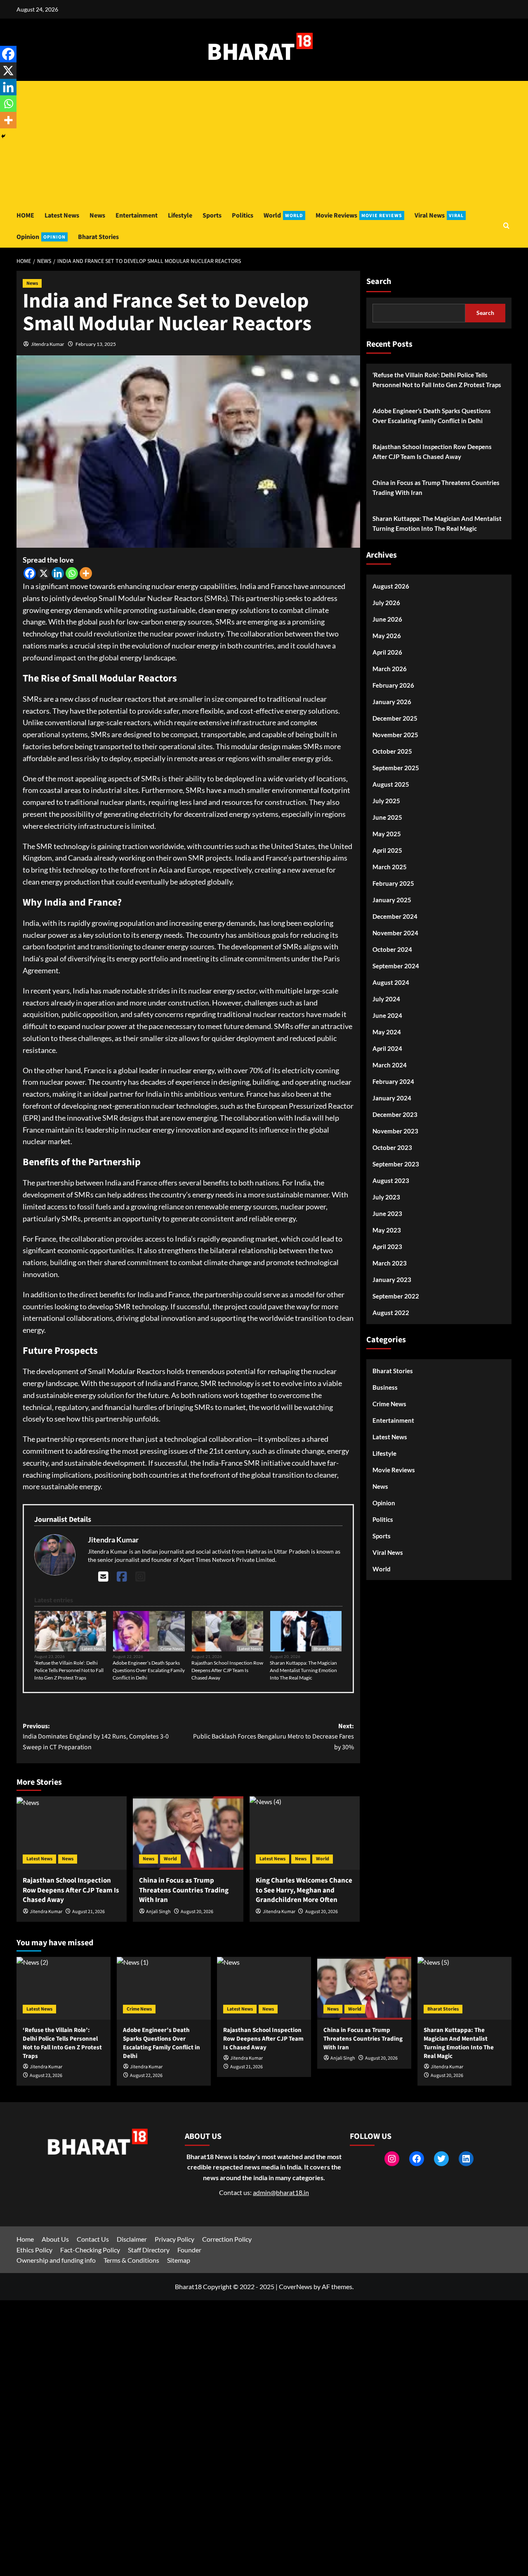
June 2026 (387, 619)
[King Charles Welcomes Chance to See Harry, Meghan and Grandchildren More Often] (305, 1833)
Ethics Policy (34, 2250)
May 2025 (387, 834)
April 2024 (387, 1048)
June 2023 (387, 1213)
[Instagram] (140, 1576)
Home (25, 2239)
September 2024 (396, 966)
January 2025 (392, 900)
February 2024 (393, 1081)
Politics (243, 215)
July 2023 (386, 1197)
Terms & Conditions (131, 2260)
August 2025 (391, 784)
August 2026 (391, 586)
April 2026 (387, 652)
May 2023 (387, 1230)
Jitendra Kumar (48, 344)
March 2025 (390, 867)
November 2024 (395, 933)
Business (385, 1387)
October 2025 (392, 751)
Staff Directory (149, 2250)
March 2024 (390, 1065)
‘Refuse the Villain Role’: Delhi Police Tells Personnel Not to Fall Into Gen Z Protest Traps (69, 1670)
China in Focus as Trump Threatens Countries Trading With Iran (184, 1890)
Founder (189, 2250)
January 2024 (392, 1098)
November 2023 (395, 1131)
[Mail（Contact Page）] (103, 1576)
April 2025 (387, 850)
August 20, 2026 (197, 1912)
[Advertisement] (264, 143)
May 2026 (387, 636)
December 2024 (395, 916)
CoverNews (296, 2286)
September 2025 (396, 768)
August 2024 (391, 982)
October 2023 (392, 1147)
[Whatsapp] (72, 573)
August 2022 (391, 1313)
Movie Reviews (359, 215)
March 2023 (390, 1263)
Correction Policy (227, 2239)
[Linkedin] (58, 573)
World (283, 215)
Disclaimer (132, 2239)
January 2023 (392, 1280)
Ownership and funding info (56, 2260)
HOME (25, 215)
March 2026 (390, 669)
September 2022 (396, 1296)
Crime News (172, 1649)
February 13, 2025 (96, 344)
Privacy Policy (174, 2239)
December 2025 (395, 718)
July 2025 (386, 801)
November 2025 (395, 735)
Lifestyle (180, 215)
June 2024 (387, 1015)
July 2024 (386, 999)
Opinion (41, 237)
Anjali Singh (158, 1912)
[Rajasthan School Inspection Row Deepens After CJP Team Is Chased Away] (72, 1833)
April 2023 (387, 1247)
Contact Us (93, 2239)
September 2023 (396, 1164)
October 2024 (392, 949)
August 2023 (391, 1180)
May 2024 (387, 1032)
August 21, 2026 (88, 1912)
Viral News (439, 215)
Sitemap (179, 2260)
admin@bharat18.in (281, 2192)
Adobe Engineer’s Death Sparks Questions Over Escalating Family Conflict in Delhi (149, 1670)
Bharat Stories (98, 237)
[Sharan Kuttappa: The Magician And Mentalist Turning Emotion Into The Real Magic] (464, 1988)
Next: (273, 1737)
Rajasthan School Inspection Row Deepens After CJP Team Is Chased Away (227, 1670)
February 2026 (393, 685)
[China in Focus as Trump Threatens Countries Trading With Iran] (188, 1833)
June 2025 (387, 817)
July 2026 (386, 603)
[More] (86, 573)
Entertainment (137, 215)
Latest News (62, 215)
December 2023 (395, 1114)
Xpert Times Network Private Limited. (228, 1560)
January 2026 (392, 702)
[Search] (506, 226)
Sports (212, 215)
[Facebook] (30, 573)
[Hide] (3, 136)
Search (379, 281)
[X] (44, 573)
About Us (55, 2239)
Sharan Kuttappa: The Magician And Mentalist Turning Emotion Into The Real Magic (303, 1670)
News (97, 215)
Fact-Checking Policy (90, 2250)
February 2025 (393, 883)
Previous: (96, 1737)
